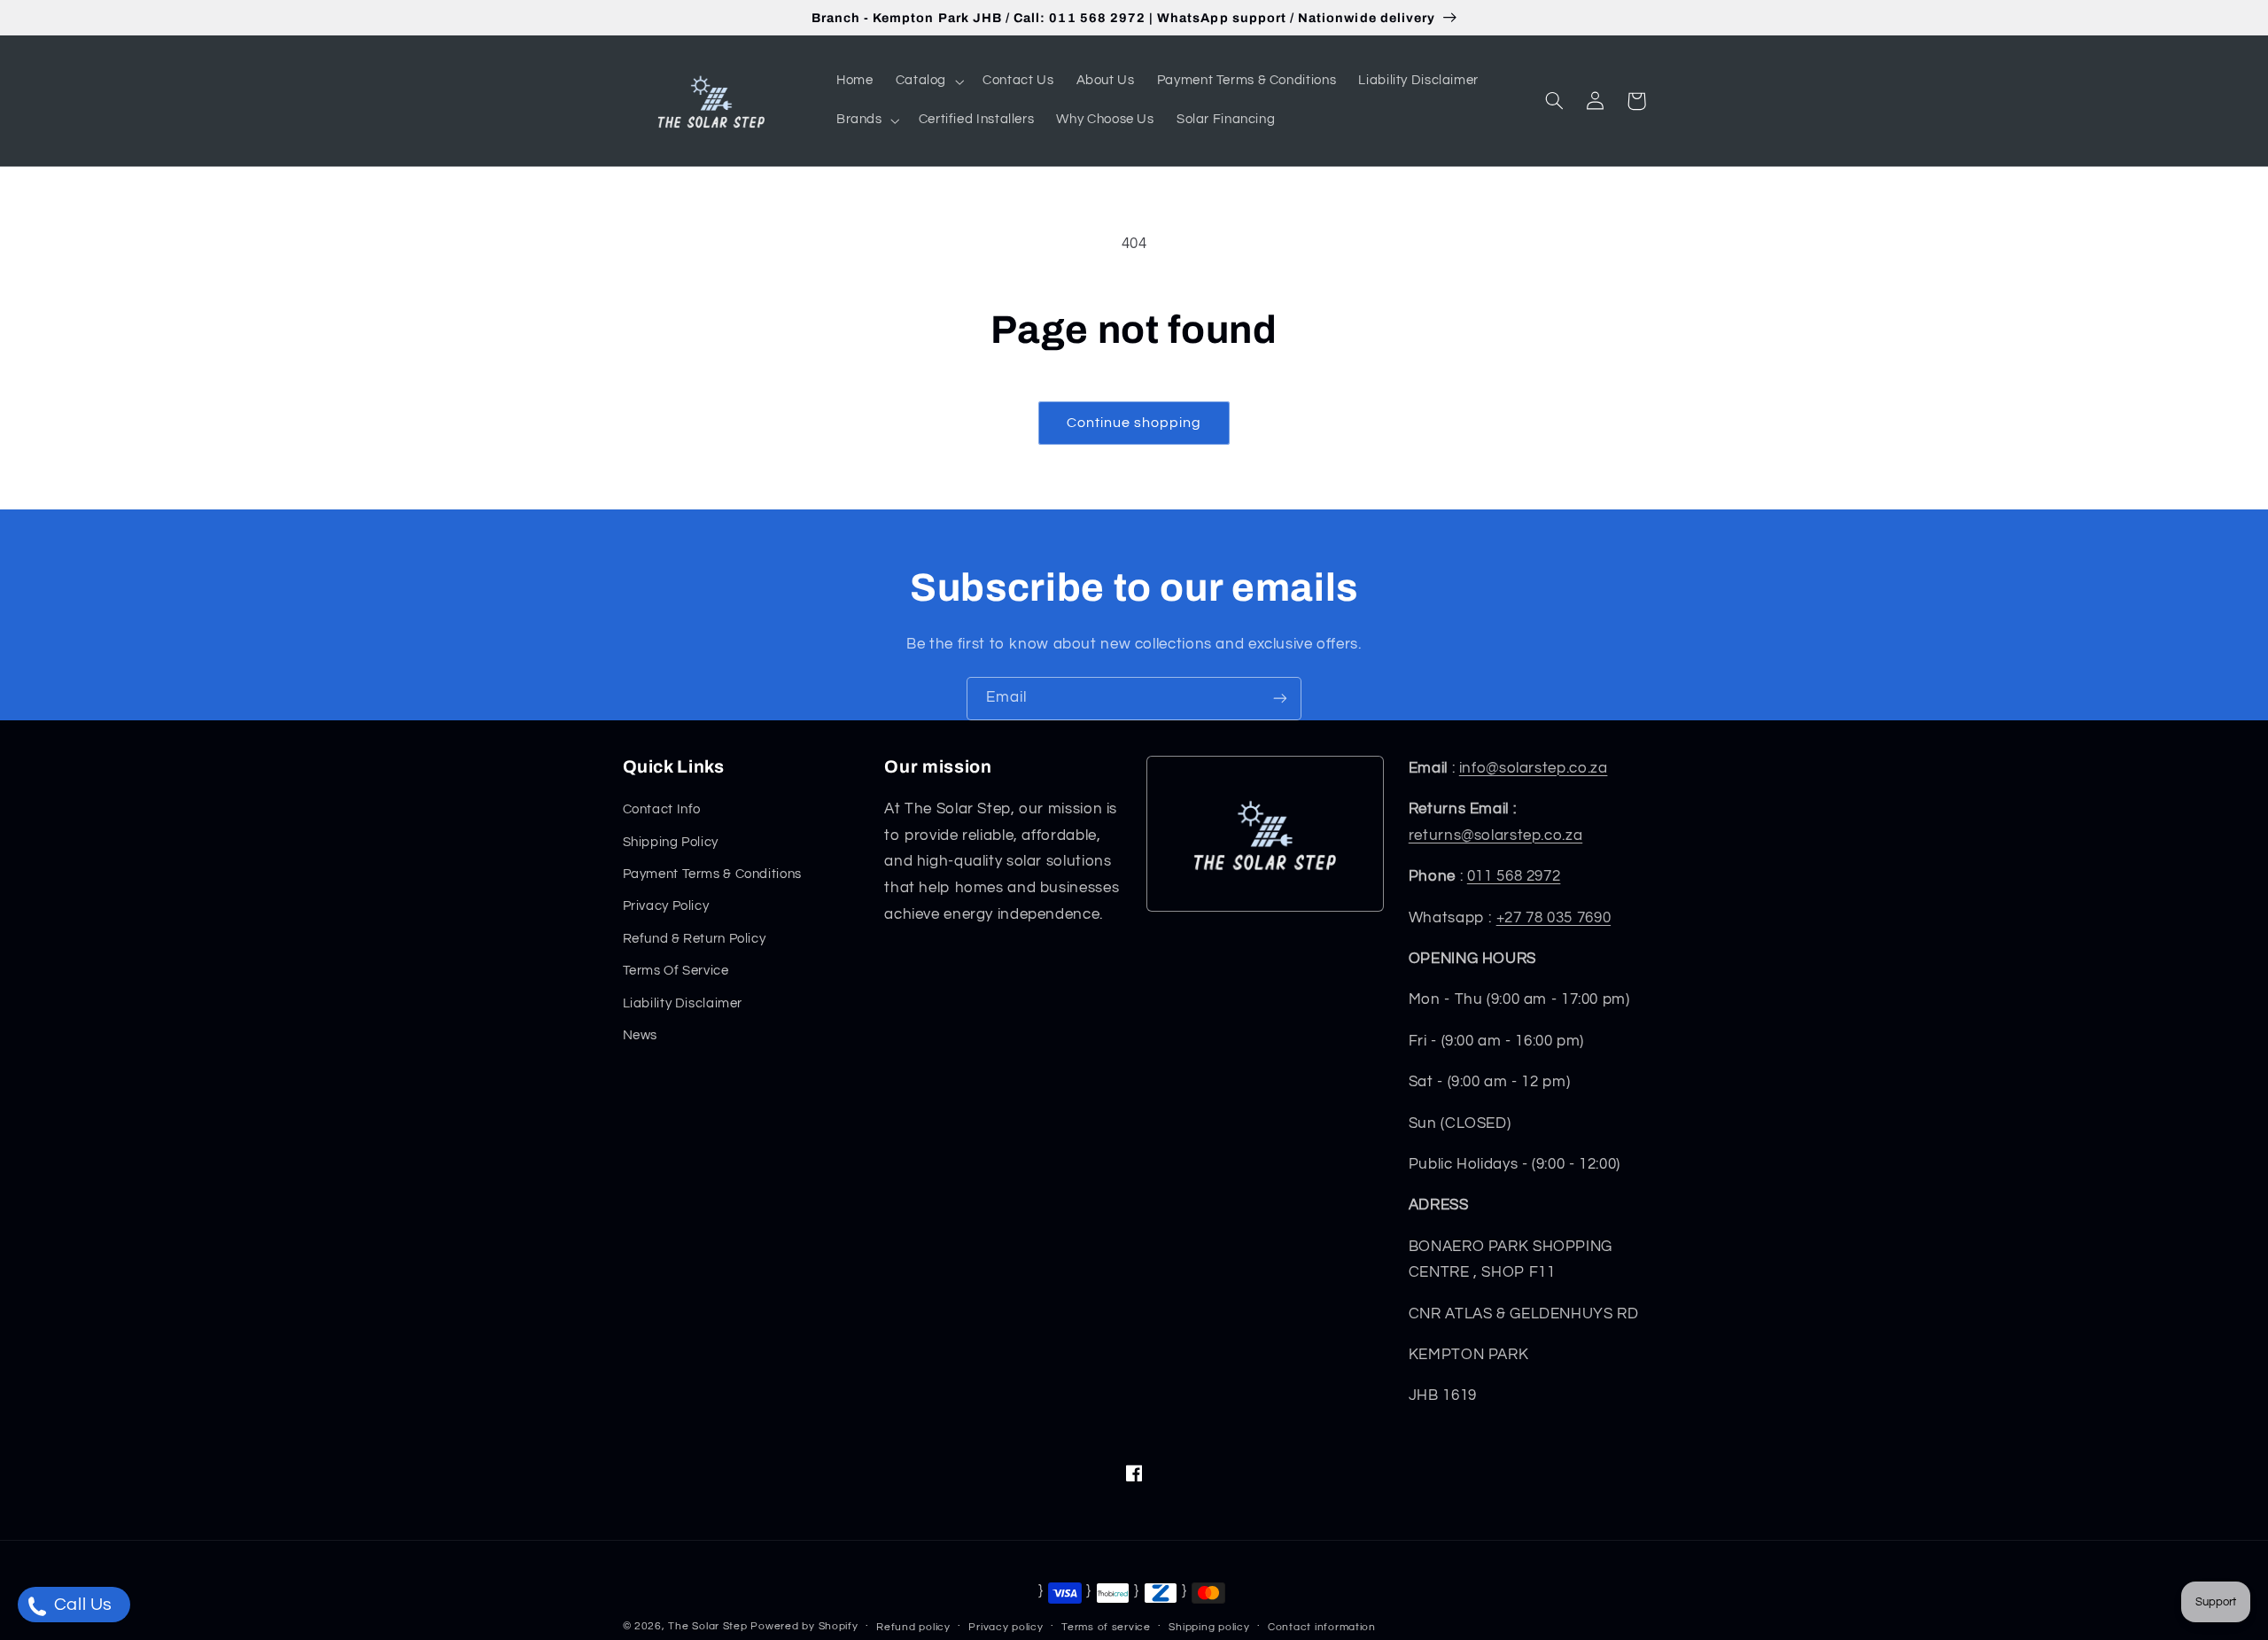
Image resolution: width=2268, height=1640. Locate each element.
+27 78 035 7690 (1553, 918)
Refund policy (913, 1627)
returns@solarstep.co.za (1496, 836)
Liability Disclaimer (683, 1003)
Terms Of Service (676, 971)
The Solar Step (707, 1626)
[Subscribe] (1280, 699)
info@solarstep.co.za (1534, 768)
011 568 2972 (1514, 876)
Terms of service (1106, 1627)
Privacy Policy (666, 906)
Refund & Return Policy (695, 939)
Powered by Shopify (804, 1626)
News (641, 1035)
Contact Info (662, 809)
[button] (928, 82)
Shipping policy (1209, 1627)
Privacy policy (1006, 1627)
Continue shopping (1134, 423)
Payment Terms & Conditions (712, 874)
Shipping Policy (671, 842)
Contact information (1322, 1627)
